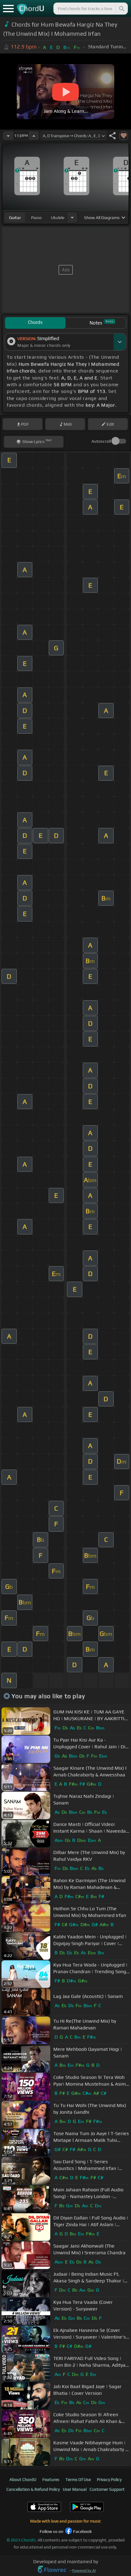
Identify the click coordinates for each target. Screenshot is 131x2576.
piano (36, 218)
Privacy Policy (109, 2479)
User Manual (75, 2489)
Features (51, 2479)
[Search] (121, 9)
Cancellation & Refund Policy (33, 2489)
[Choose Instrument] (72, 217)
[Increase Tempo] (34, 136)
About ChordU (23, 2479)
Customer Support (107, 2489)
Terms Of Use (78, 2479)
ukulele (58, 218)
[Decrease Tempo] (8, 136)
